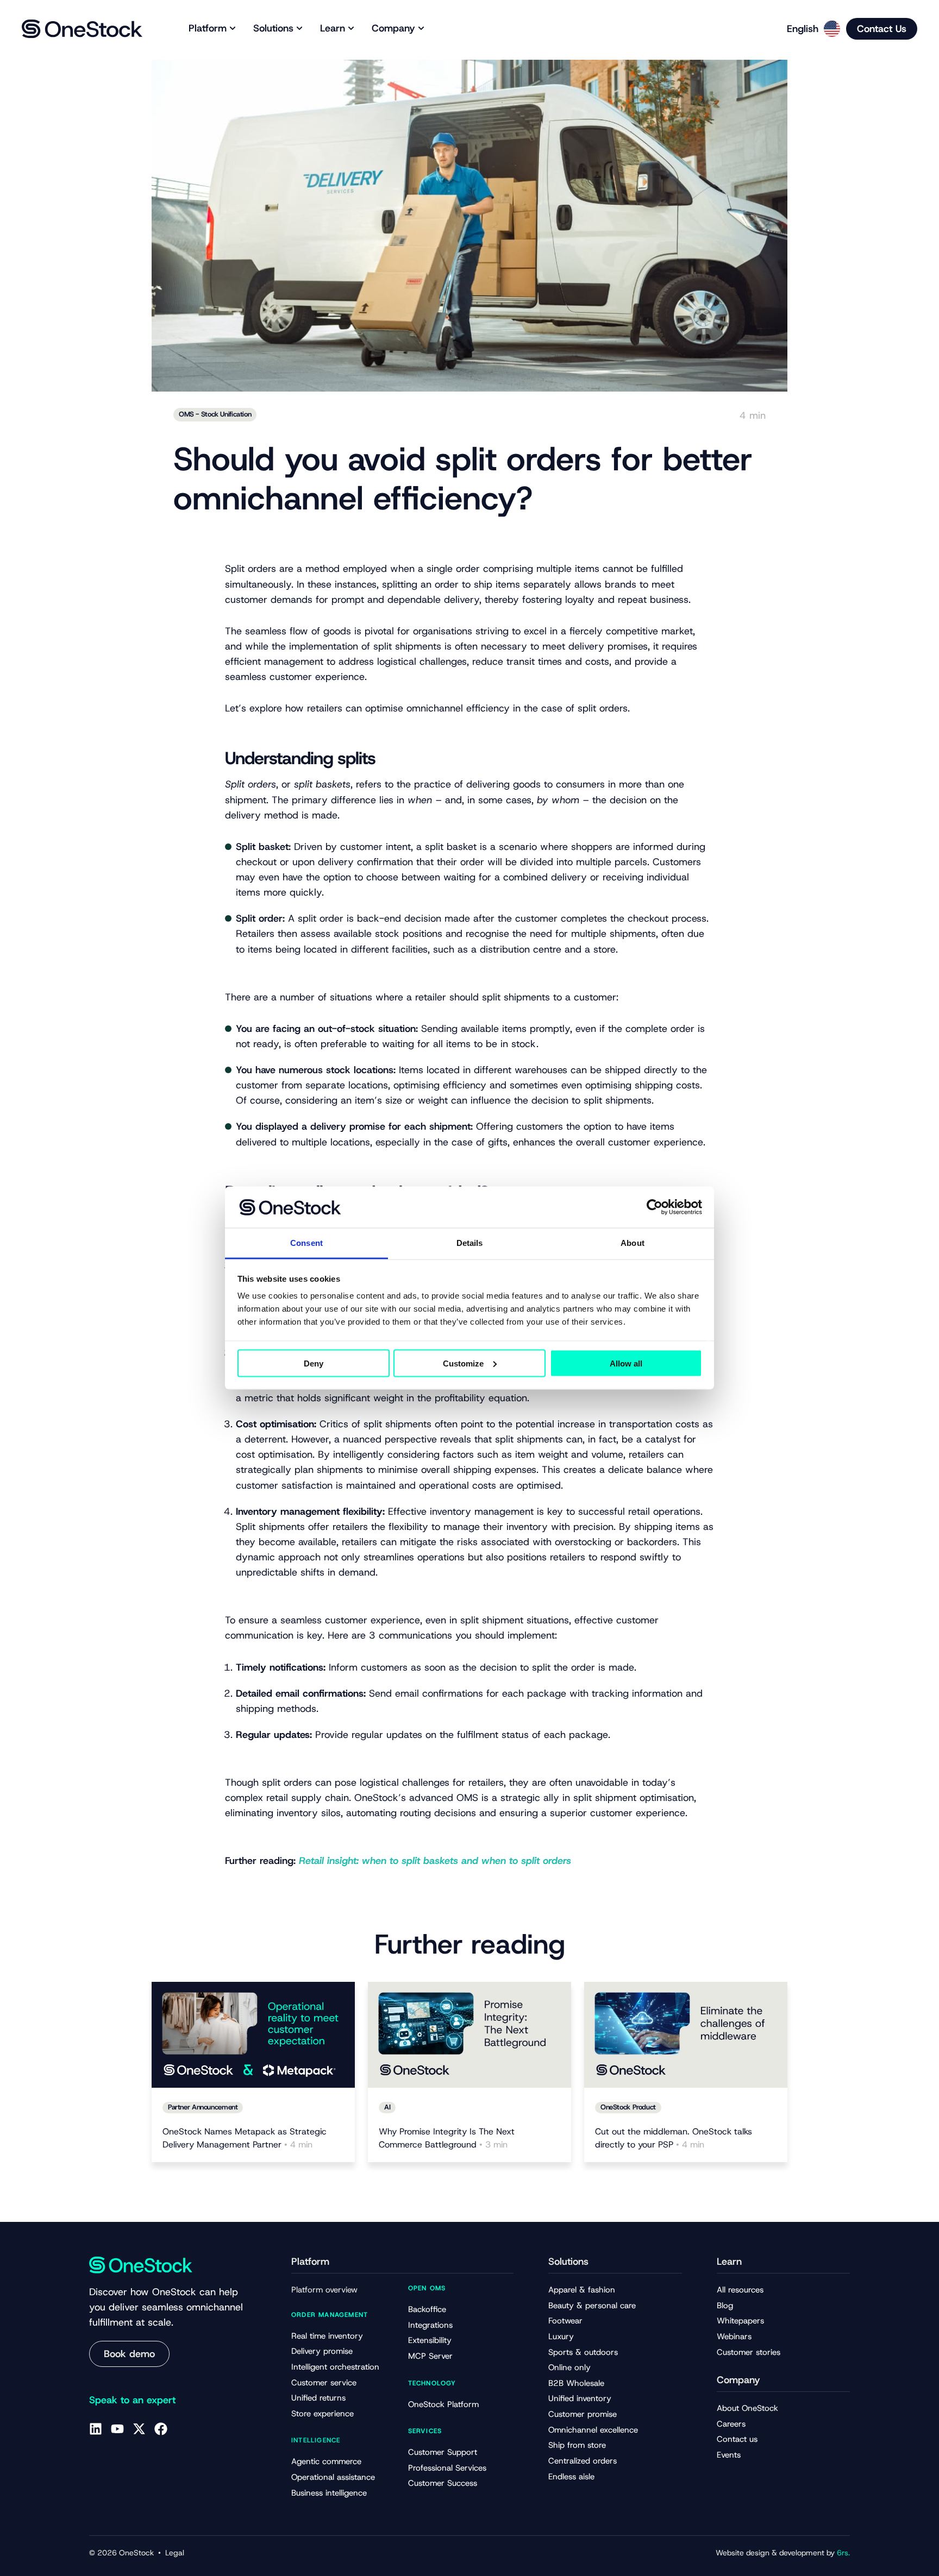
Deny (314, 1363)
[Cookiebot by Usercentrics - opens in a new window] (655, 1207)
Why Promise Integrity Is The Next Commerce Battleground (447, 2138)
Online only (569, 2367)
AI (387, 2107)
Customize (463, 1363)
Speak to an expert (132, 2400)
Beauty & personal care (592, 2306)
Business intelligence (329, 2493)
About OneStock (747, 2408)
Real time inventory (327, 2336)
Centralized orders (583, 2461)
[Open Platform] (233, 29)
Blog (725, 2306)
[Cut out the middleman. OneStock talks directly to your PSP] (686, 2035)
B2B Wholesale (576, 2383)
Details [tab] (470, 1243)
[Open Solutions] (299, 29)
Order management (330, 2315)
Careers (731, 2424)
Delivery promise (322, 2351)
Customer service (324, 2383)
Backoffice (427, 2309)
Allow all (626, 1363)
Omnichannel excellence (593, 2430)
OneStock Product (628, 2107)
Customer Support (443, 2452)
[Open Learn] (351, 29)
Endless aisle (571, 2477)
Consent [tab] (306, 1243)
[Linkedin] (96, 2429)
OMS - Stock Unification (215, 414)
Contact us (737, 2439)
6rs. (843, 2553)
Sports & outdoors (583, 2352)
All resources (740, 2290)
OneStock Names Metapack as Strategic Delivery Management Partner (245, 2138)
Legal (175, 2553)
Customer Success (443, 2483)
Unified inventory (580, 2398)
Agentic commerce (326, 2461)
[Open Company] (421, 29)
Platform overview (324, 2290)
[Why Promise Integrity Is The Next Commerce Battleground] (469, 2035)
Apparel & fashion (582, 2290)
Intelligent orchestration (335, 2367)
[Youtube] (117, 2429)
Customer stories (749, 2352)
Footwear (565, 2321)
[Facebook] (161, 2429)
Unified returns (318, 2398)
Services (425, 2431)
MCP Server (430, 2356)
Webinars (734, 2336)
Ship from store (577, 2445)
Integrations (430, 2325)
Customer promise (583, 2414)
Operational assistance (333, 2477)
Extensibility (430, 2340)
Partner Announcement (203, 2107)
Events (729, 2455)
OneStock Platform (443, 2404)
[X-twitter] (139, 2429)
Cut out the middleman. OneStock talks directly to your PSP (674, 2138)
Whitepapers (740, 2321)
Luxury (561, 2336)
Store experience (323, 2414)
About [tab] (633, 1243)
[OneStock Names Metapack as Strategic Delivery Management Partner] (253, 2035)
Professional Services (447, 2468)
